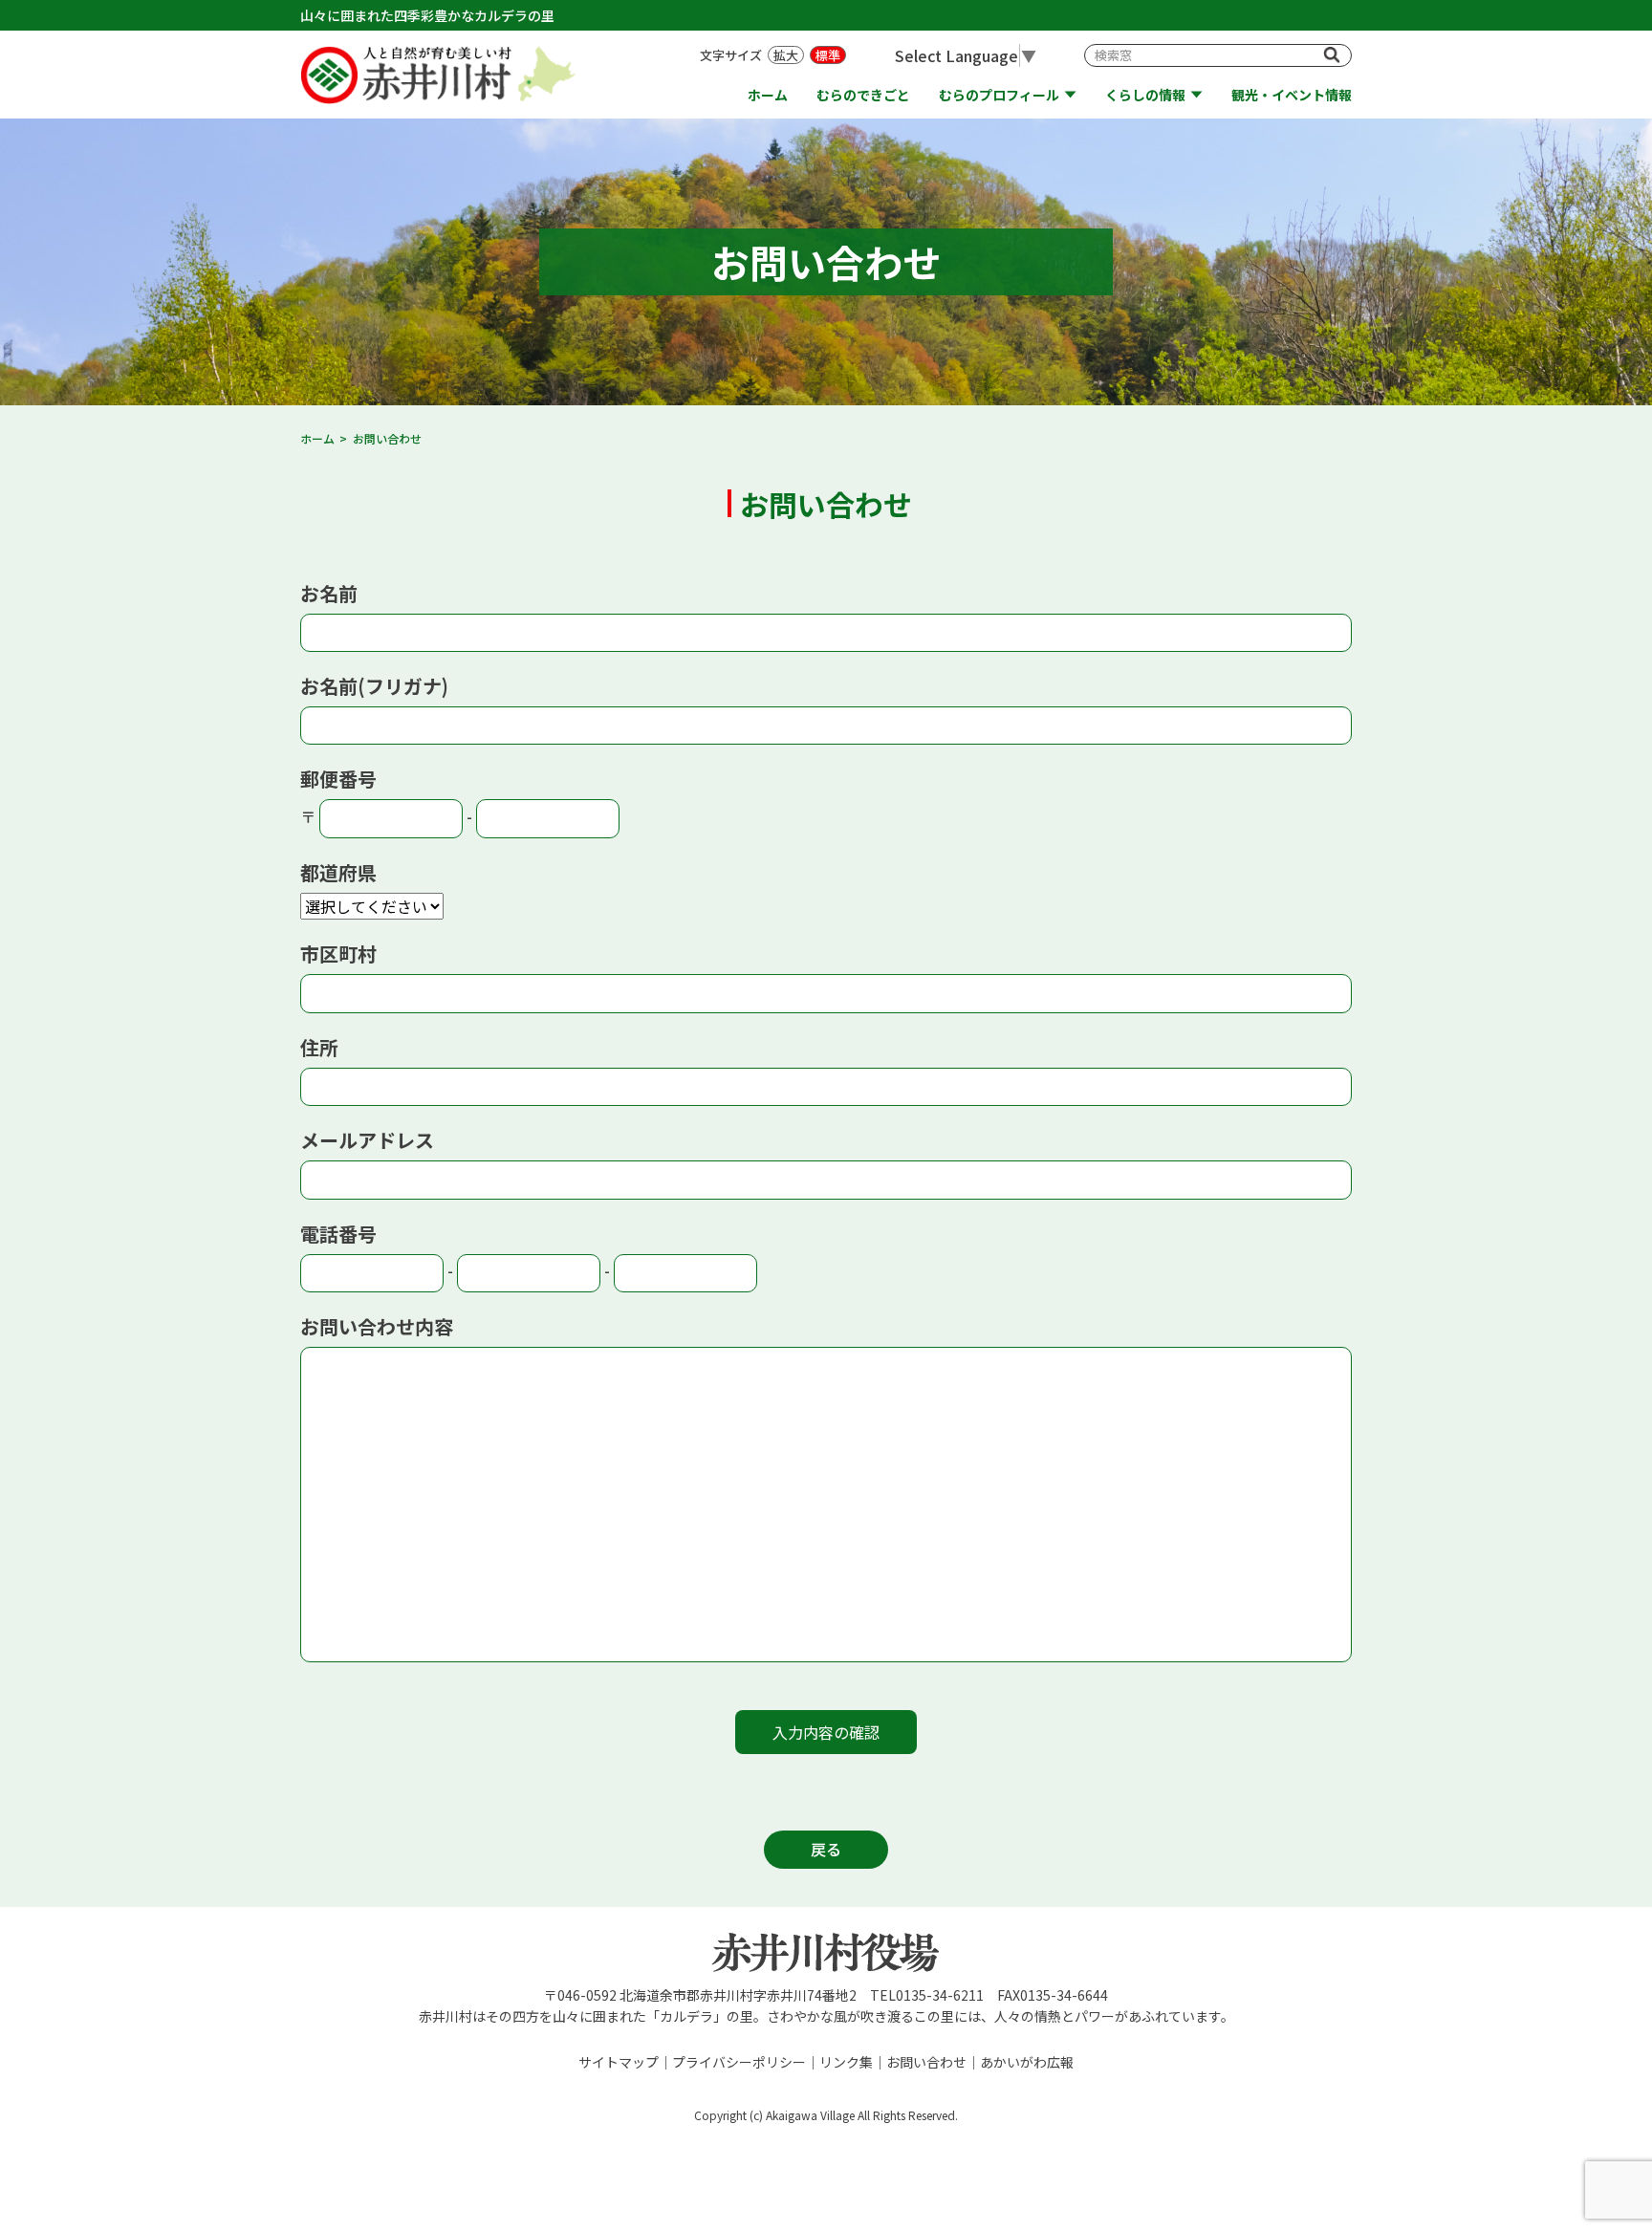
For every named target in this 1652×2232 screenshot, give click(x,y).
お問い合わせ (926, 2062)
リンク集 (846, 2062)
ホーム (768, 95)
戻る (826, 1849)
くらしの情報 (1145, 95)
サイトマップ (619, 2062)
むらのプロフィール (999, 95)
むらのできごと (863, 95)
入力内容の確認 (826, 1732)
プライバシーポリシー (739, 2062)
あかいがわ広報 (1027, 2062)
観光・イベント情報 (1292, 95)
